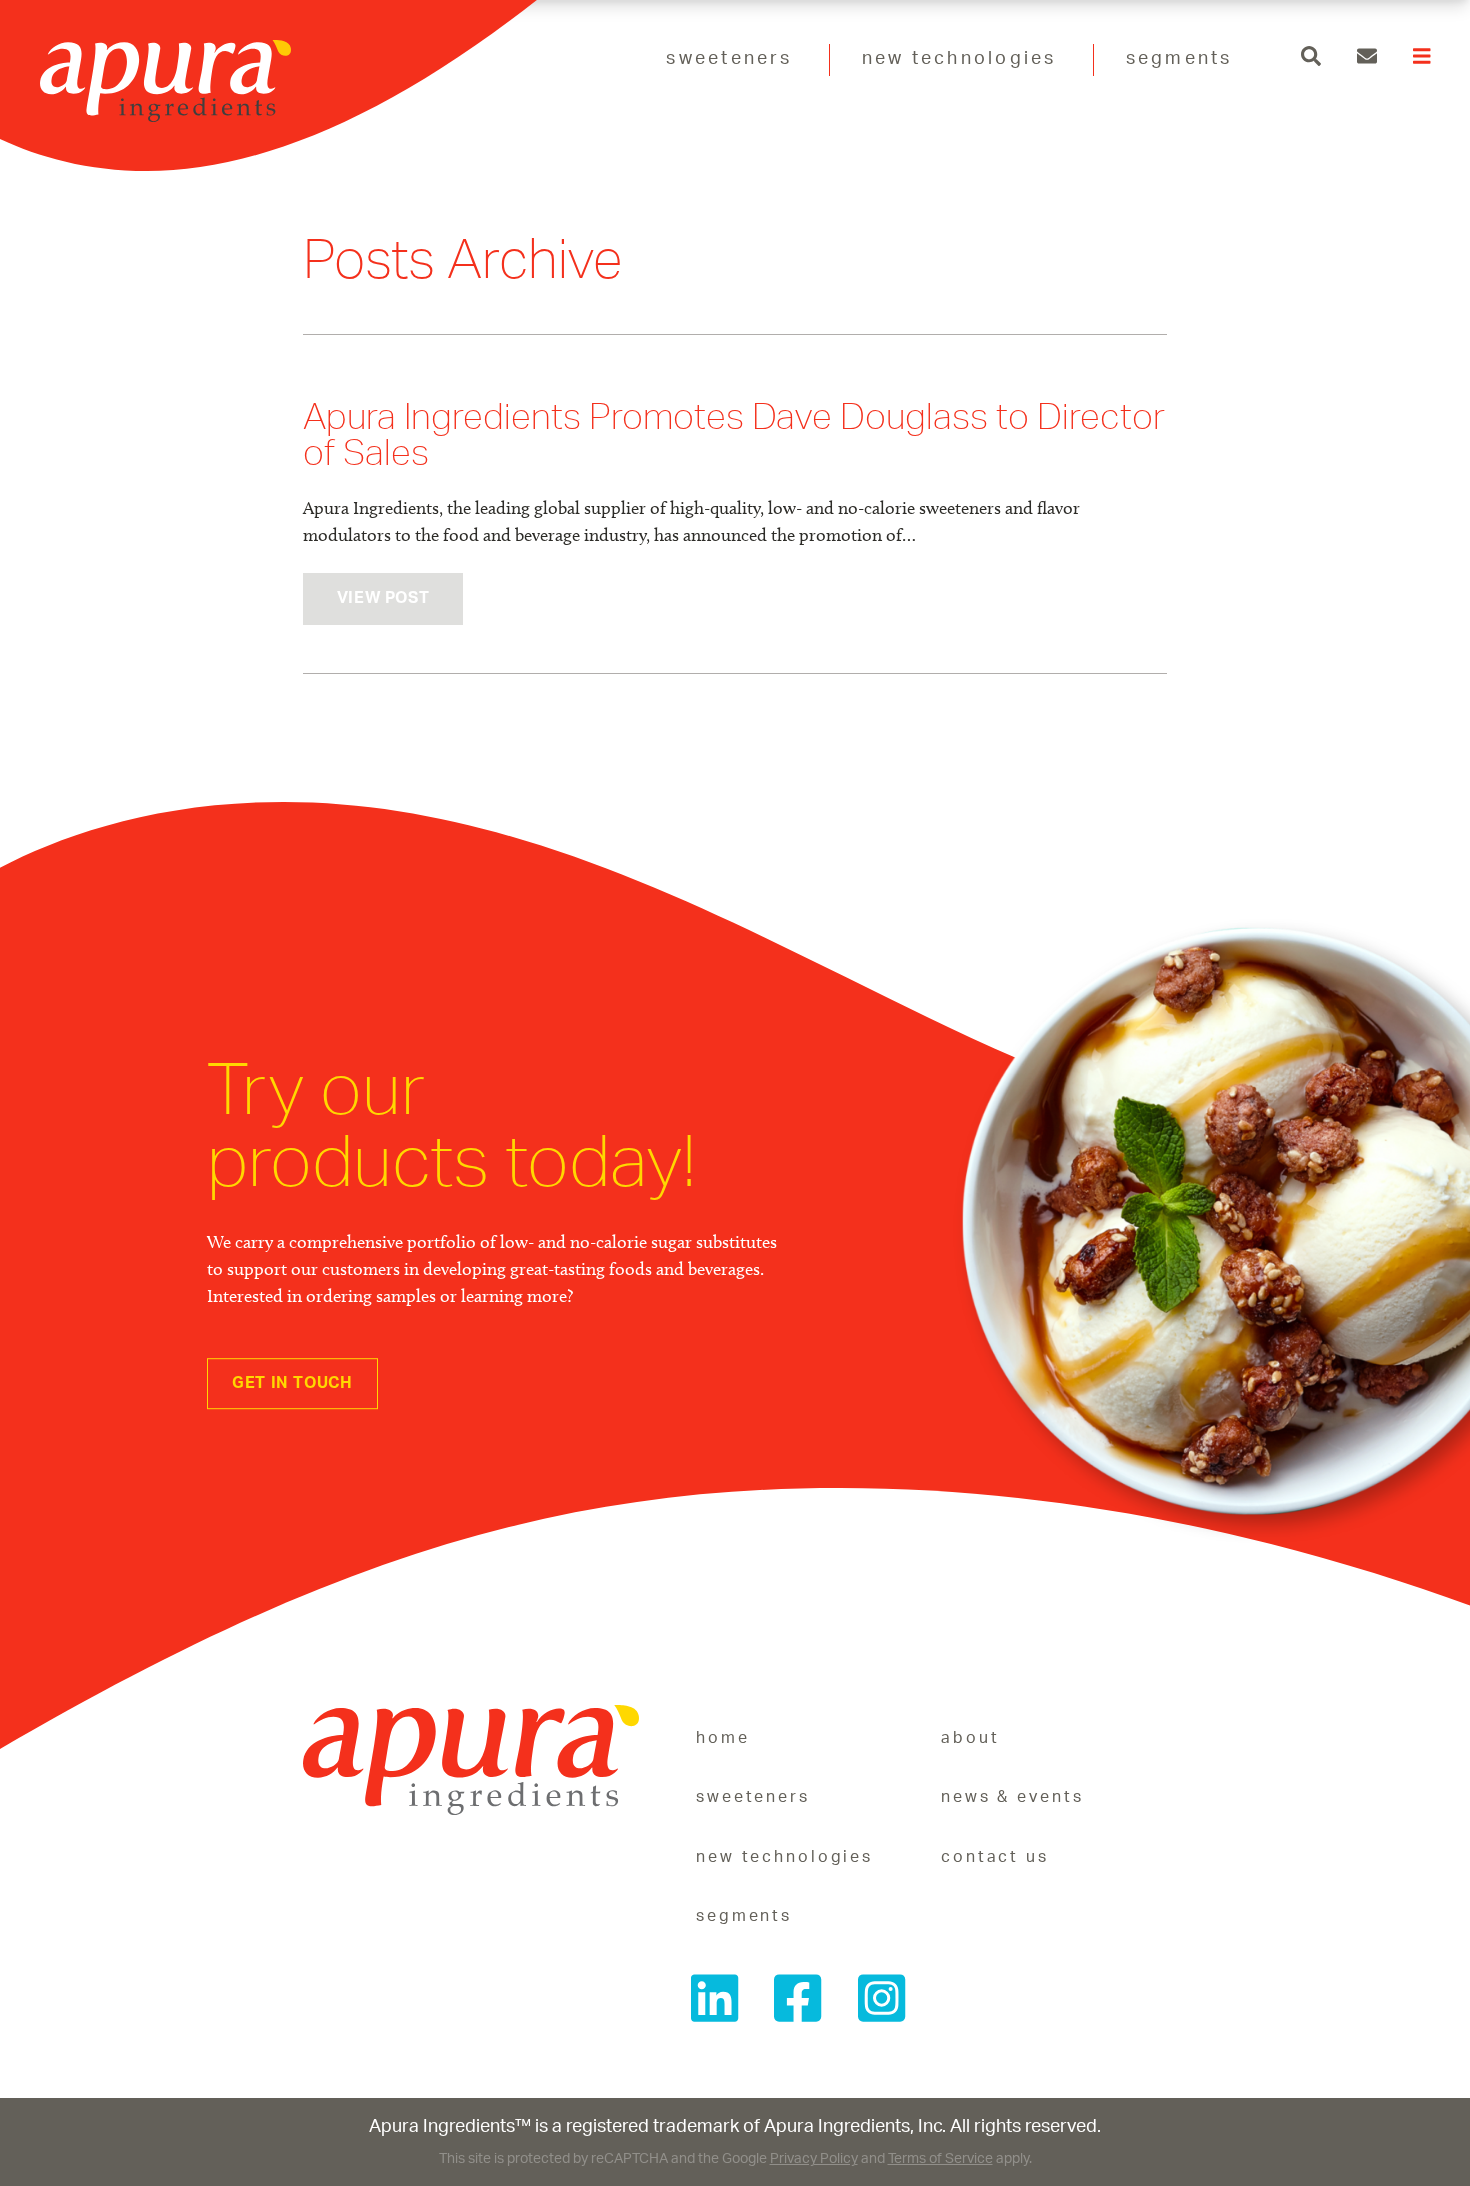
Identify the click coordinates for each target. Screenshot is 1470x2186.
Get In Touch (292, 1383)
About (970, 1738)
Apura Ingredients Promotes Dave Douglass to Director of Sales (734, 434)
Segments (1179, 59)
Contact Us (995, 1857)
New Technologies (959, 59)
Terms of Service (940, 2159)
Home (723, 1738)
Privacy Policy (814, 2159)
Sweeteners (729, 59)
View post (383, 598)
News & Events (1012, 1797)
